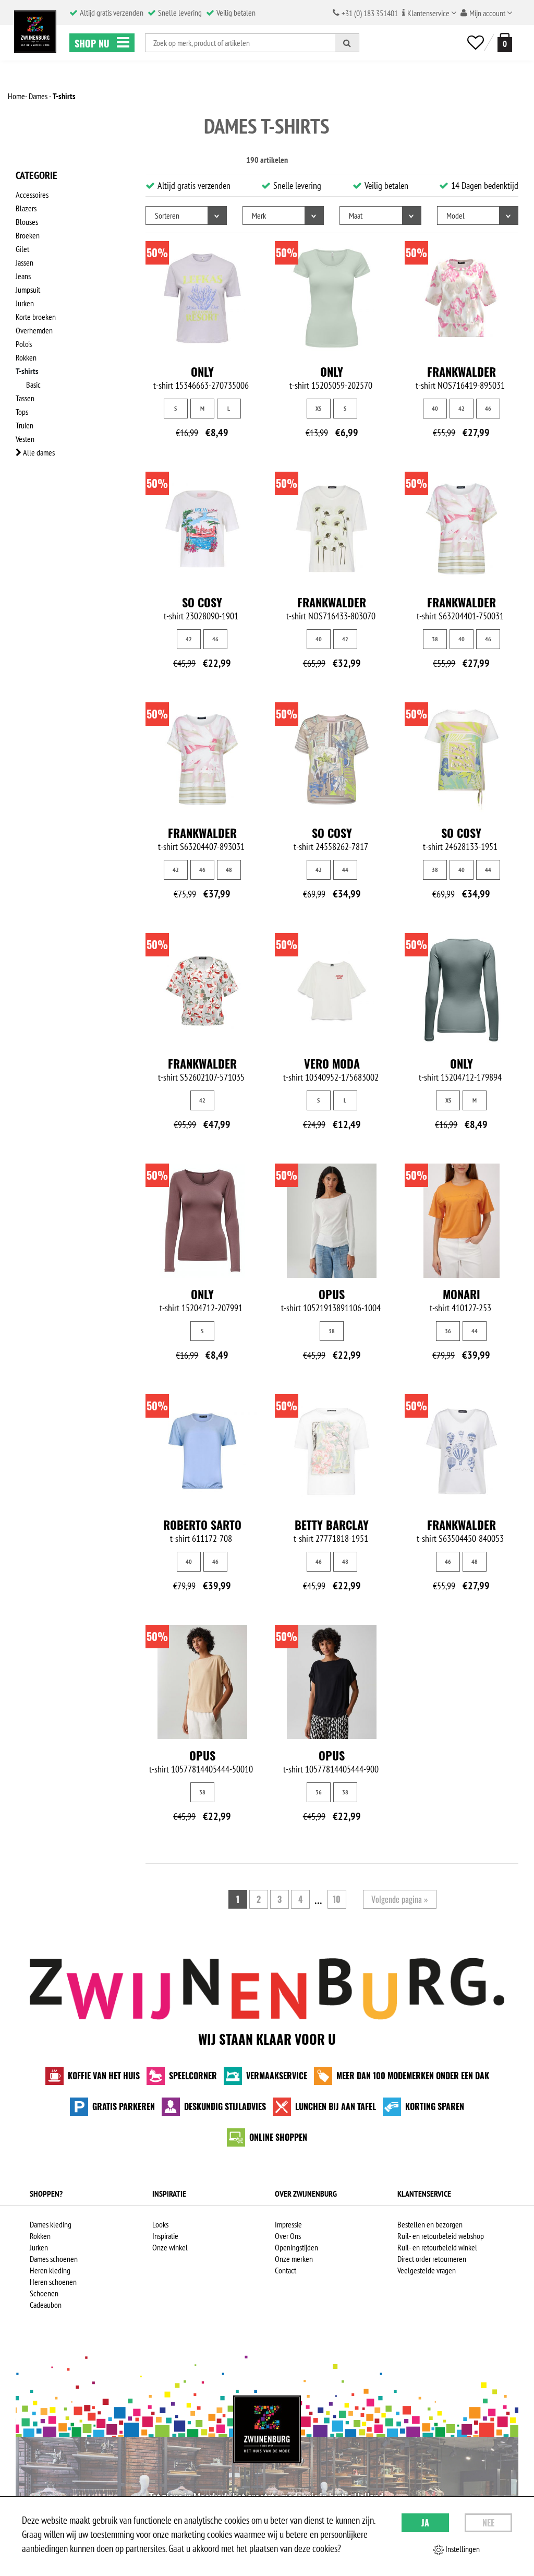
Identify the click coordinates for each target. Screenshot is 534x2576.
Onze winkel (170, 2247)
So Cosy (202, 602)
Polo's (24, 344)
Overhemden (34, 330)
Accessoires (32, 195)
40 (435, 408)
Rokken (26, 357)
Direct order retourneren (432, 2259)
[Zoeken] (347, 43)
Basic (33, 385)
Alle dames (38, 452)
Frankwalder (462, 372)
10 (337, 1899)
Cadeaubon (46, 2305)
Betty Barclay (332, 1525)
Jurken (25, 303)
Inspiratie (165, 2236)
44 (345, 870)
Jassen (25, 262)
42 (462, 408)
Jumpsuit (28, 290)
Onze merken (294, 2259)
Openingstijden (296, 2247)
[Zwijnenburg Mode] (267, 2429)
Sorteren (167, 215)
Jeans (23, 276)
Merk (259, 215)
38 (435, 639)
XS (318, 408)
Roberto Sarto (202, 1525)
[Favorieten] (476, 43)
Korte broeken (36, 317)
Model (456, 215)
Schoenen (44, 2293)
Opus (332, 1294)
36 (448, 1331)
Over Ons (288, 2236)
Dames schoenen (54, 2259)
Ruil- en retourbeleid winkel (437, 2247)
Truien (25, 425)
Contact (286, 2270)
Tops (22, 412)
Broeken (28, 235)
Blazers (26, 208)
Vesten (25, 439)
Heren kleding (50, 2270)
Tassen (25, 398)
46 (488, 408)
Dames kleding (51, 2224)
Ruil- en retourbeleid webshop (441, 2236)
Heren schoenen (53, 2282)
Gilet (22, 249)
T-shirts (27, 371)
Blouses (27, 222)
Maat (356, 215)
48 (229, 870)
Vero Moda (332, 1063)
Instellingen (462, 2549)
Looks (160, 2224)
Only (202, 372)
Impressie (288, 2224)
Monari (462, 1294)
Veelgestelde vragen (427, 2270)
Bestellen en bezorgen (430, 2224)
